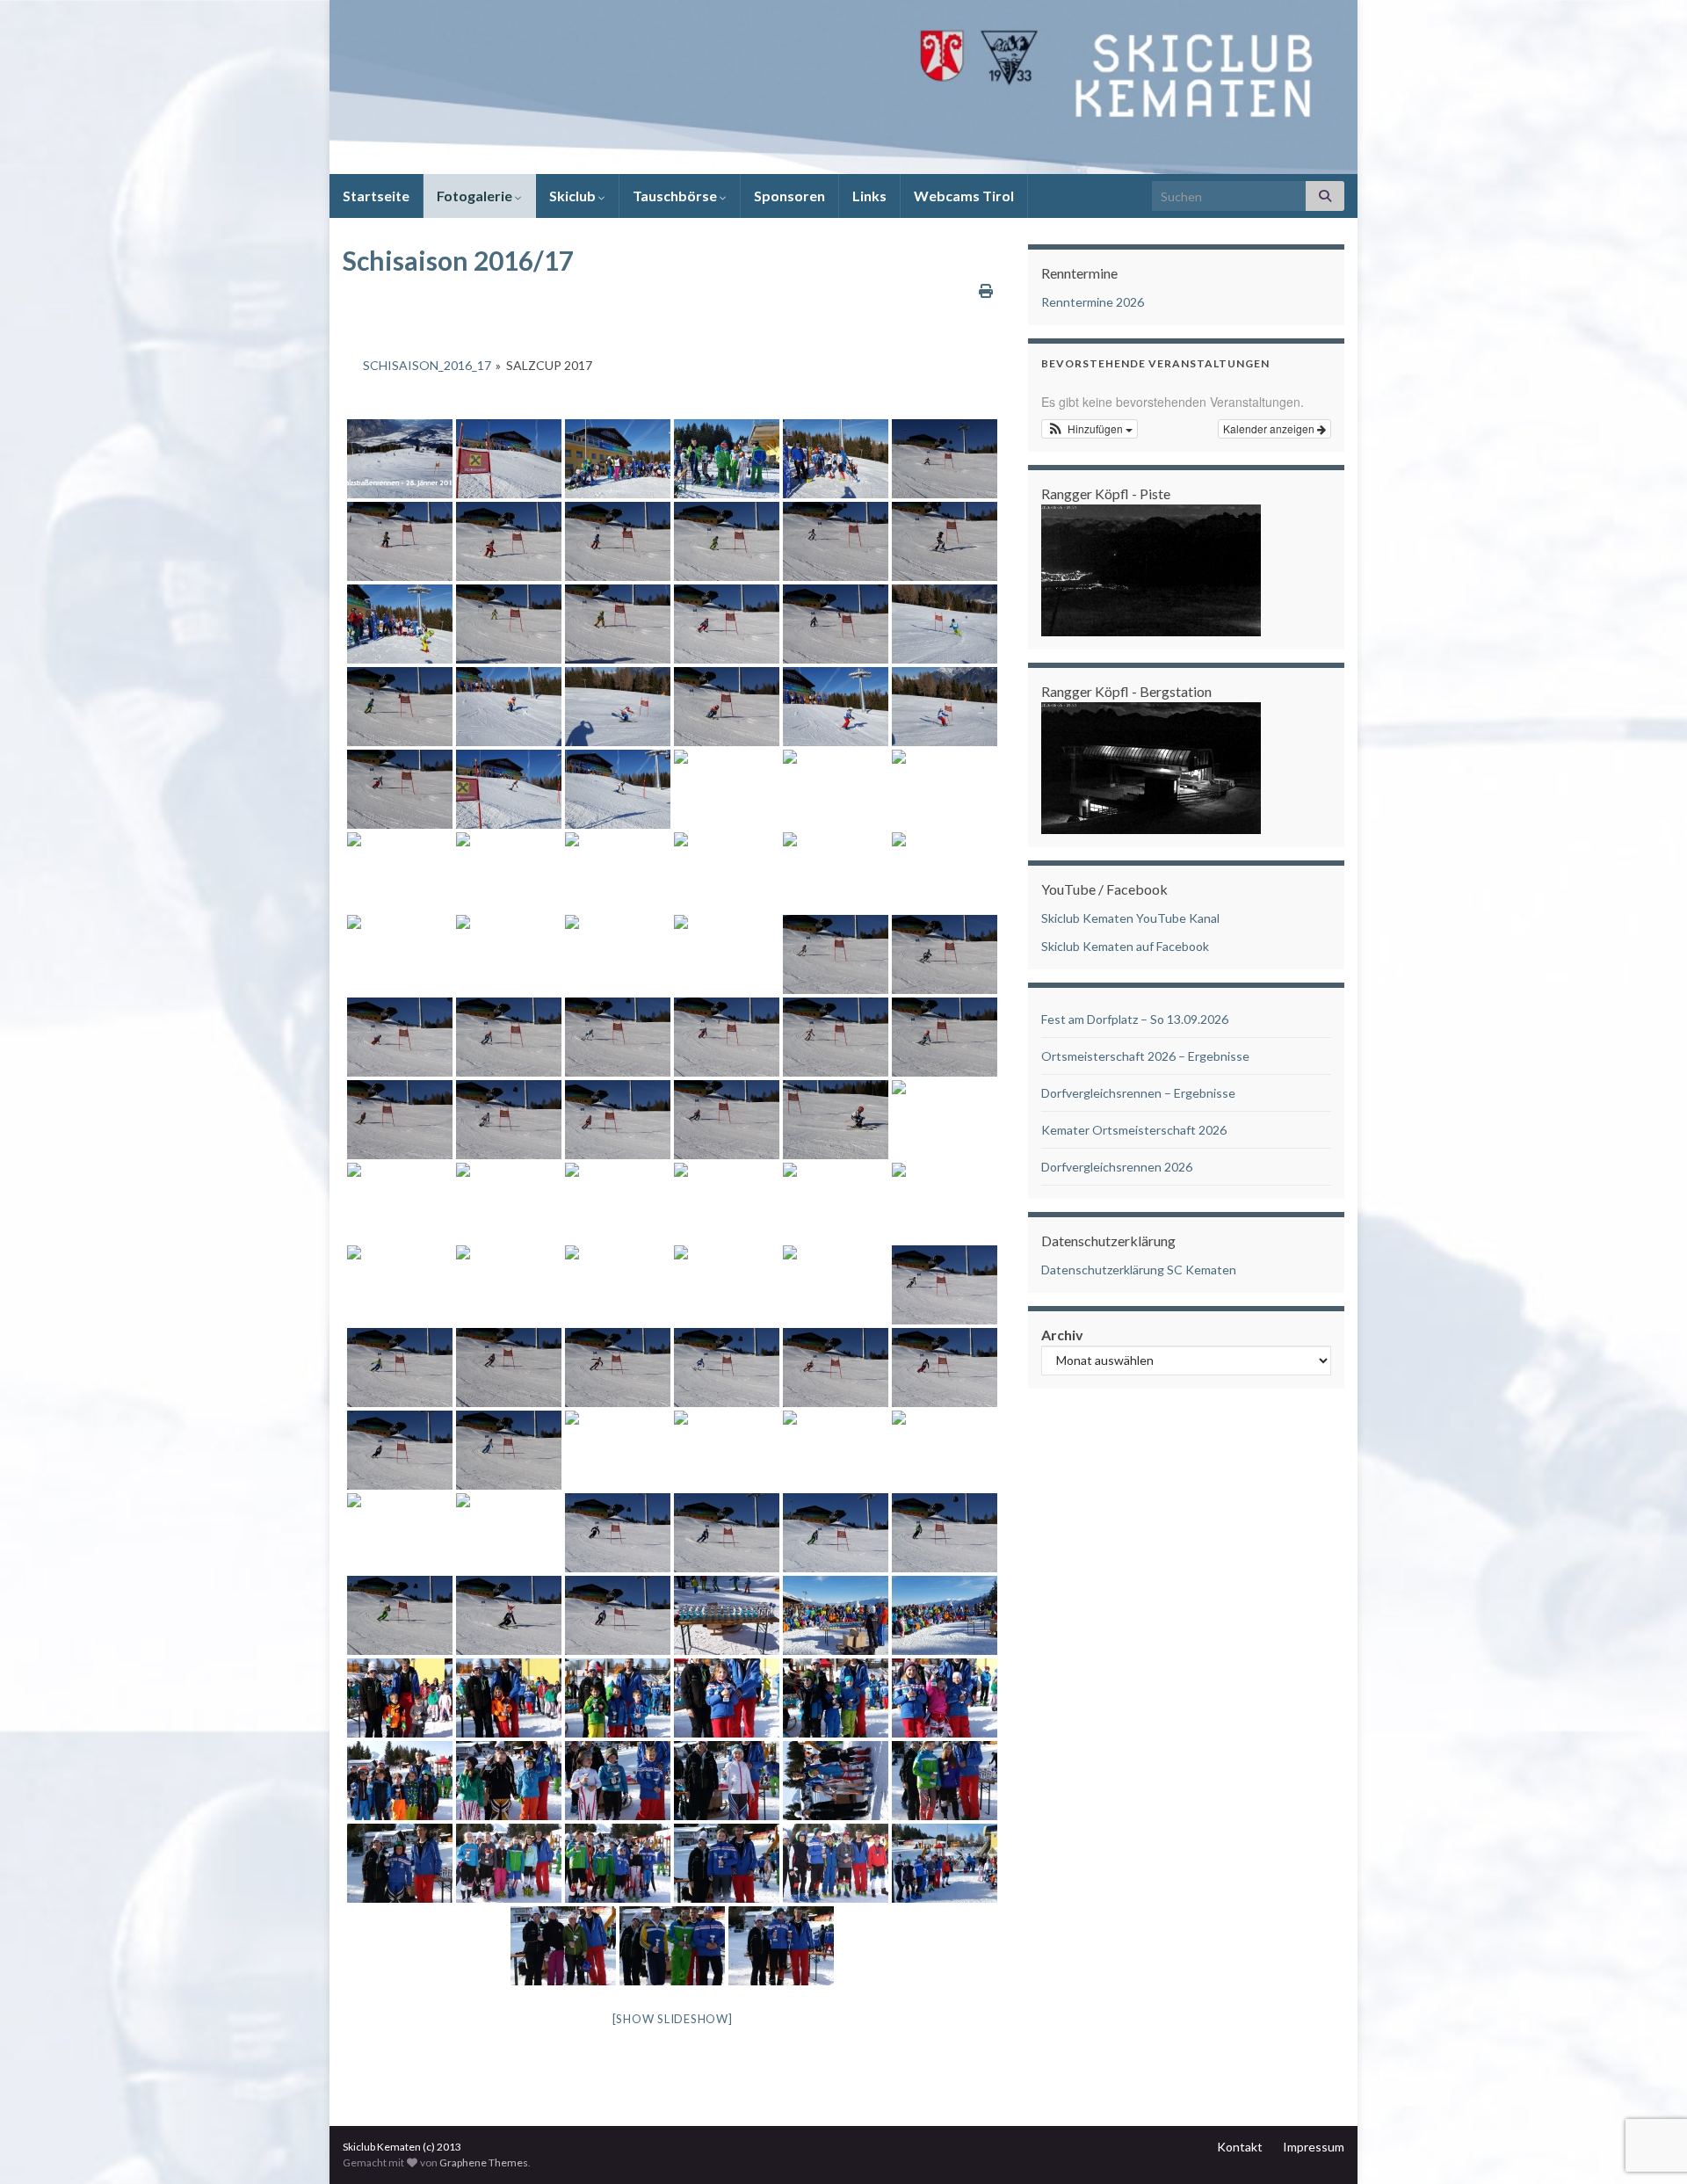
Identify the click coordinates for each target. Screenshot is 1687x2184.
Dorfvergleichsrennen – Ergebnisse (1138, 1093)
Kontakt (1240, 2147)
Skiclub (574, 196)
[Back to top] (1647, 2079)
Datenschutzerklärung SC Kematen (1139, 1270)
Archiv (1062, 1335)
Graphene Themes (484, 2162)
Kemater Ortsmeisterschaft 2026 (1134, 1130)
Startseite (376, 196)
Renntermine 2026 (1093, 302)
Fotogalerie (476, 196)
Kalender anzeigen (1270, 428)
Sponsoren (789, 196)
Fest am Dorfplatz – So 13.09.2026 (1135, 1019)
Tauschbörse (676, 196)
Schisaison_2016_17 (427, 365)
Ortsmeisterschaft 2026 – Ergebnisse (1145, 1056)
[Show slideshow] (673, 2019)
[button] (1090, 429)
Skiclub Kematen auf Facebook (1125, 946)
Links (869, 196)
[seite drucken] (986, 290)
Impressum (1314, 2147)
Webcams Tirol (964, 196)
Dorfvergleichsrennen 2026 (1117, 1167)
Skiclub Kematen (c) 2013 (402, 2147)
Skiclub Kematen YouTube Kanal (1130, 918)
